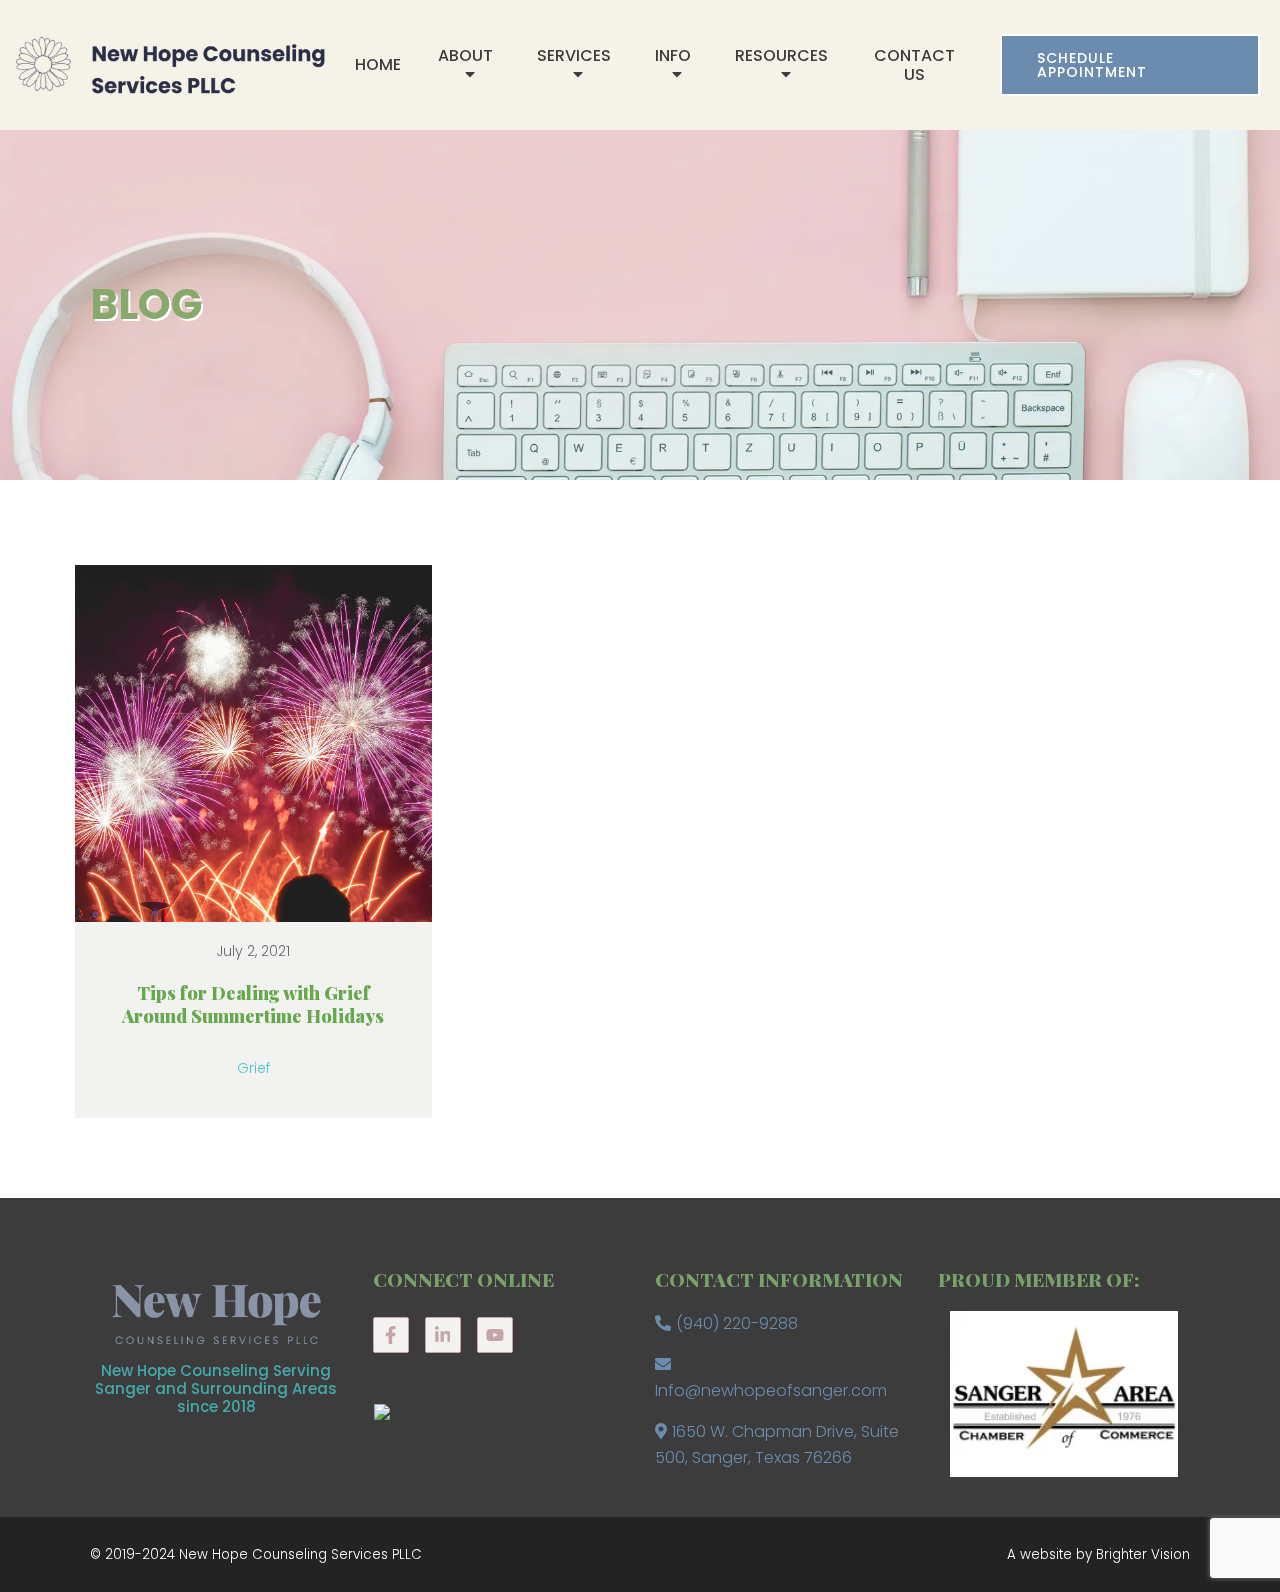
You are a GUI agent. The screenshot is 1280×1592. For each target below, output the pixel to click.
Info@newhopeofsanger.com (771, 1390)
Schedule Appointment (1092, 65)
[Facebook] (391, 1335)
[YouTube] (495, 1335)
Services (574, 56)
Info (673, 56)
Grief (253, 1068)
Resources (781, 56)
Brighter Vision (1143, 1554)
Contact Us (914, 65)
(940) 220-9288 (737, 1323)
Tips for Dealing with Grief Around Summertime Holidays (253, 1005)
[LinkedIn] (443, 1335)
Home (378, 64)
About (465, 56)
